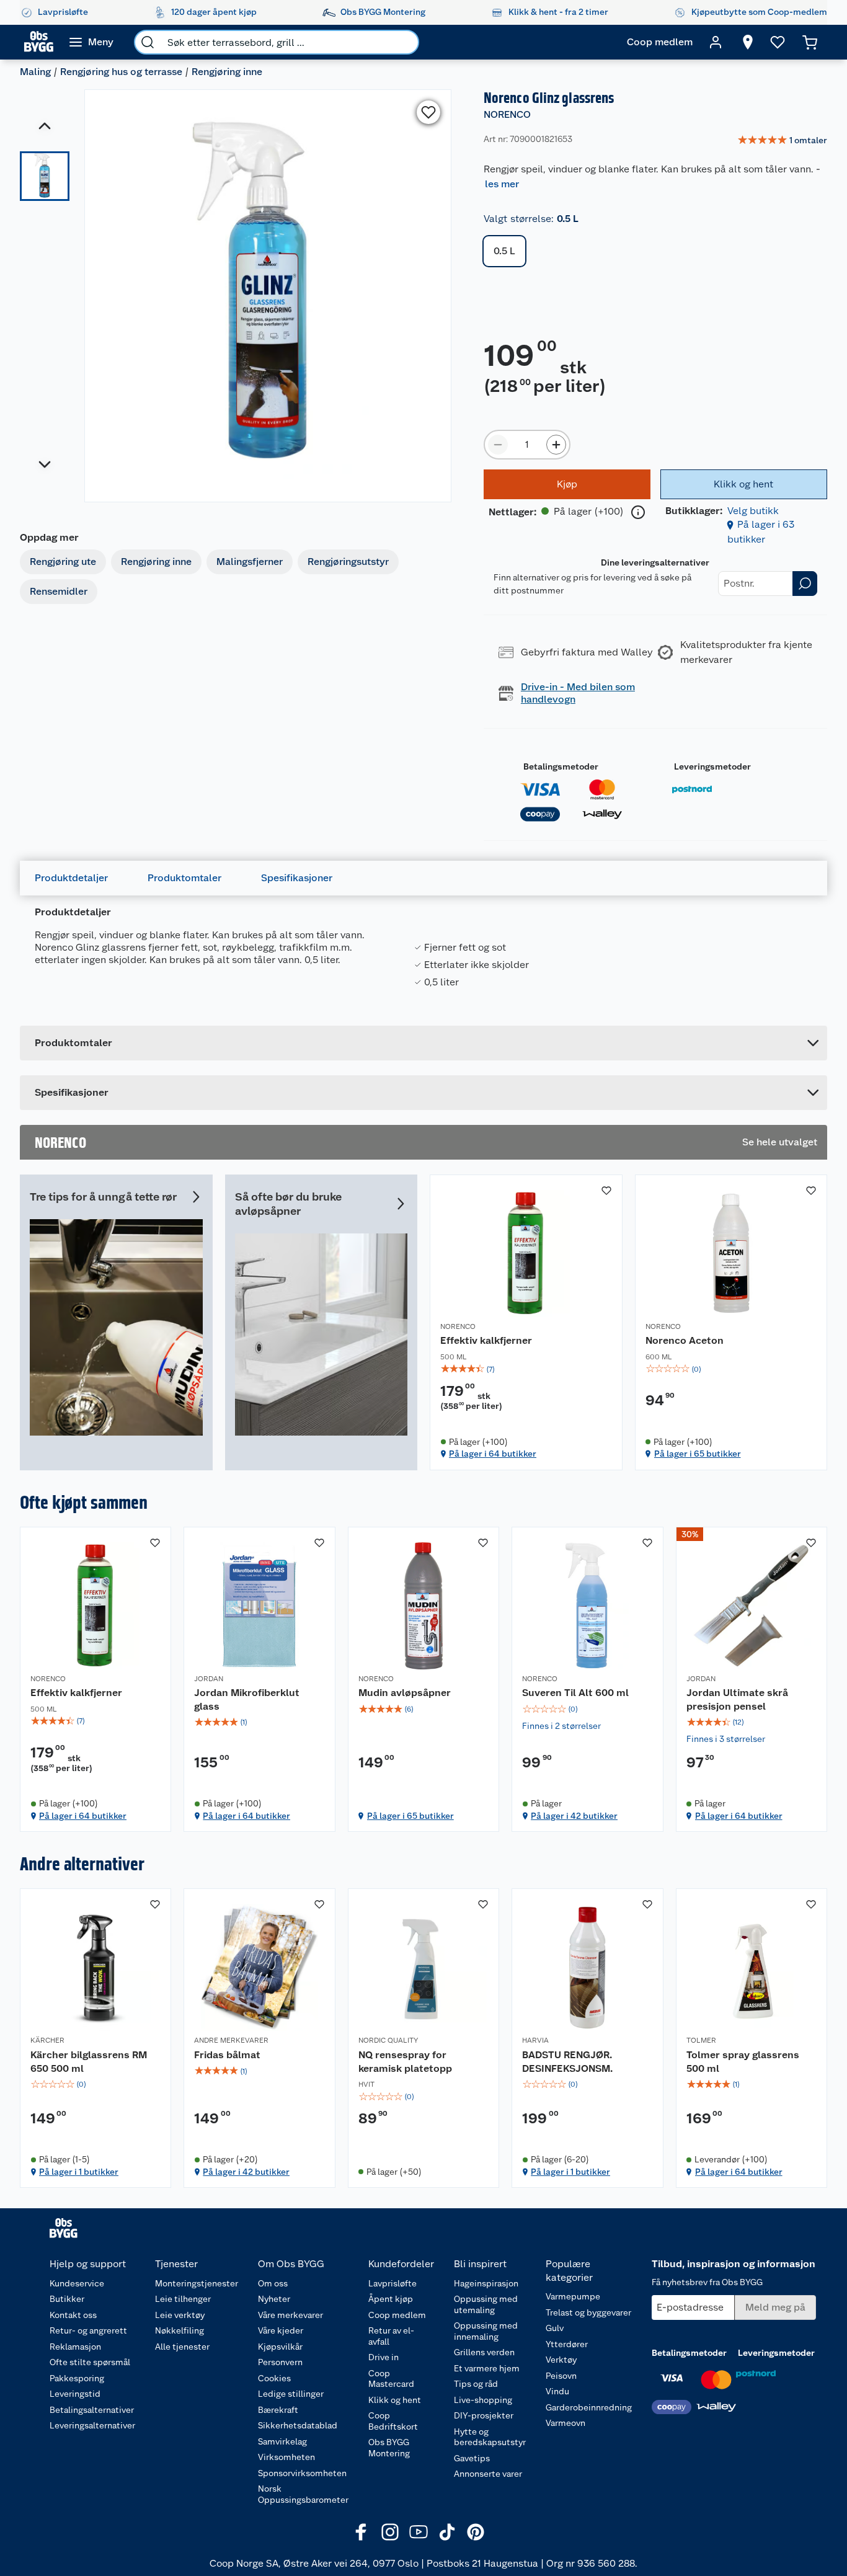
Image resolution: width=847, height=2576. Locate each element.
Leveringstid (75, 2394)
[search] (148, 42)
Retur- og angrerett (88, 2330)
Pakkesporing (77, 2378)
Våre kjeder (281, 2330)
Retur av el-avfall (391, 2336)
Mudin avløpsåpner (405, 1693)
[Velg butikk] (748, 42)
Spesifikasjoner (297, 878)
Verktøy (561, 2360)
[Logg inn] (716, 42)
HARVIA (535, 2040)
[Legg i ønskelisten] (428, 112)
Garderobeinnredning (589, 2407)
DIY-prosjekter (484, 2415)
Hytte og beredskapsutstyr (490, 2437)
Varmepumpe (573, 2296)
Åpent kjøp (391, 2299)
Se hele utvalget (780, 1142)
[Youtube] (419, 2532)
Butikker (67, 2299)
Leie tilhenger (183, 2299)
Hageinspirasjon (486, 2283)
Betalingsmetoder (561, 766)
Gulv (555, 2328)
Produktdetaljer (71, 878)
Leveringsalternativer (92, 2425)
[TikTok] (447, 2532)
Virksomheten (286, 2457)
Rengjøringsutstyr (348, 562)
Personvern (280, 2362)
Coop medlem (397, 2315)
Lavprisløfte (392, 2283)
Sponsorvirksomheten (302, 2473)
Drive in (384, 2357)
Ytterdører (567, 2344)
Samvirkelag (282, 2441)
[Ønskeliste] (778, 42)
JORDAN (209, 1679)
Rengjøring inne (227, 72)
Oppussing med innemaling (486, 2331)
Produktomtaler (184, 878)
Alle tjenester (182, 2347)
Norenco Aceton (685, 1340)
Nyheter (274, 2299)
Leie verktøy (180, 2315)
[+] (556, 445)
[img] (526, 1369)
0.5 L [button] (504, 251)
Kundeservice (77, 2283)
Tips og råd (476, 2384)
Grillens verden (484, 2352)
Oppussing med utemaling (486, 2304)
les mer (502, 184)
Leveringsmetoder (712, 766)
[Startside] (39, 42)
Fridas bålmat (227, 2055)
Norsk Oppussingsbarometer (303, 2494)
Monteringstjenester (197, 2283)
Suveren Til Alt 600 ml (575, 1693)
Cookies (274, 2378)
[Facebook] (361, 2532)
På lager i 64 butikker (493, 1454)
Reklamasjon (75, 2347)
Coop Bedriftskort (393, 2421)
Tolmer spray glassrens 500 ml (743, 2062)
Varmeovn (565, 2423)
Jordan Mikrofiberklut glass (247, 1699)
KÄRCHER (47, 2040)
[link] (782, 141)
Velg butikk (753, 511)
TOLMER (701, 2040)
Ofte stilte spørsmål (90, 2362)
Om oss (273, 2283)
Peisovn (561, 2376)
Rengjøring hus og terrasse (121, 72)
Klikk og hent (395, 2400)
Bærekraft (278, 2410)
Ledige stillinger (291, 2394)
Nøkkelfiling (180, 2330)
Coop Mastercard (391, 2379)
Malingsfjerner (250, 562)
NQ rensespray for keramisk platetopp (405, 2062)
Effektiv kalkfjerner (486, 1340)
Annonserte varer (488, 2474)
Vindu (557, 2391)
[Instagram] (390, 2532)
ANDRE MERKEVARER (231, 2040)
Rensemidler (59, 591)
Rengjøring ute (63, 562)
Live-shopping (483, 2400)
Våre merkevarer (290, 2315)
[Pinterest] (476, 2532)
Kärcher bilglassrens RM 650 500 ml (89, 2062)
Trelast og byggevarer (588, 2312)
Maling (35, 72)
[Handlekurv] (810, 42)
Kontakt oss (73, 2315)
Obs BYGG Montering (389, 2448)
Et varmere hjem (487, 2368)
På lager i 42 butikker (574, 1816)
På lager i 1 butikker (79, 2172)
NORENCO (507, 114)
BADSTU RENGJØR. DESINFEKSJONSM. (567, 2062)
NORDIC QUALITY (388, 2040)
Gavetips (472, 2458)
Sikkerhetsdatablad (298, 2425)
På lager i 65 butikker (698, 1454)
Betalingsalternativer (92, 2410)
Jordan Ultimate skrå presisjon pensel (737, 1699)
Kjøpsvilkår (280, 2347)
